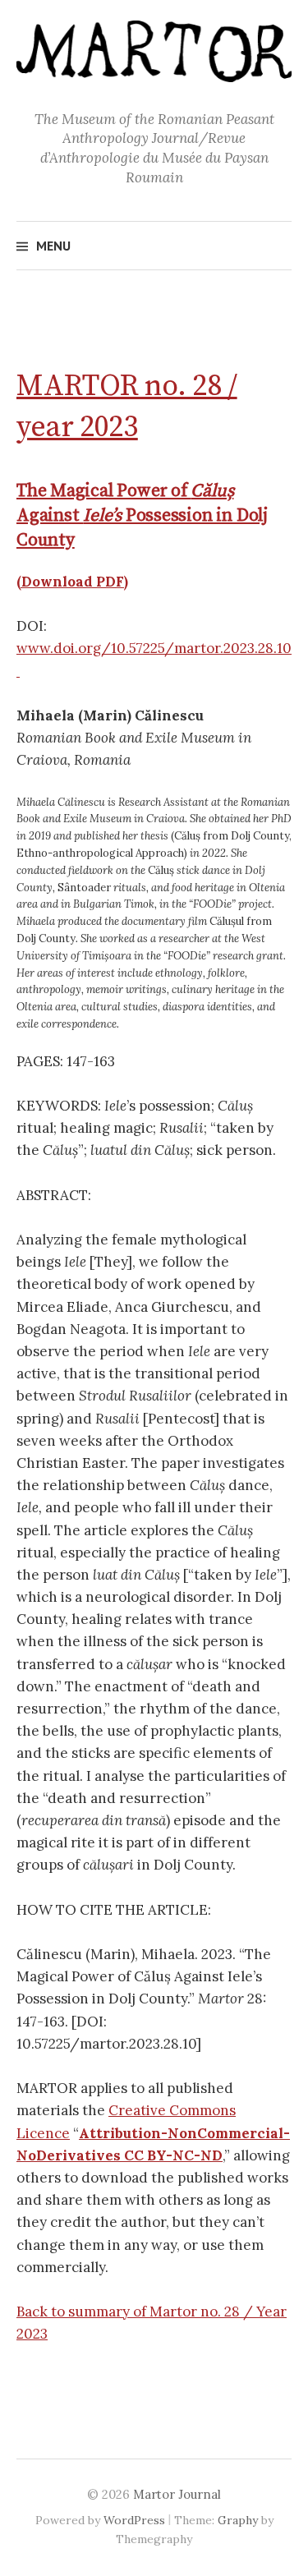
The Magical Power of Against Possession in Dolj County (142, 515)
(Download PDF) (72, 582)
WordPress (134, 2520)
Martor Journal (177, 2494)
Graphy (238, 2520)
